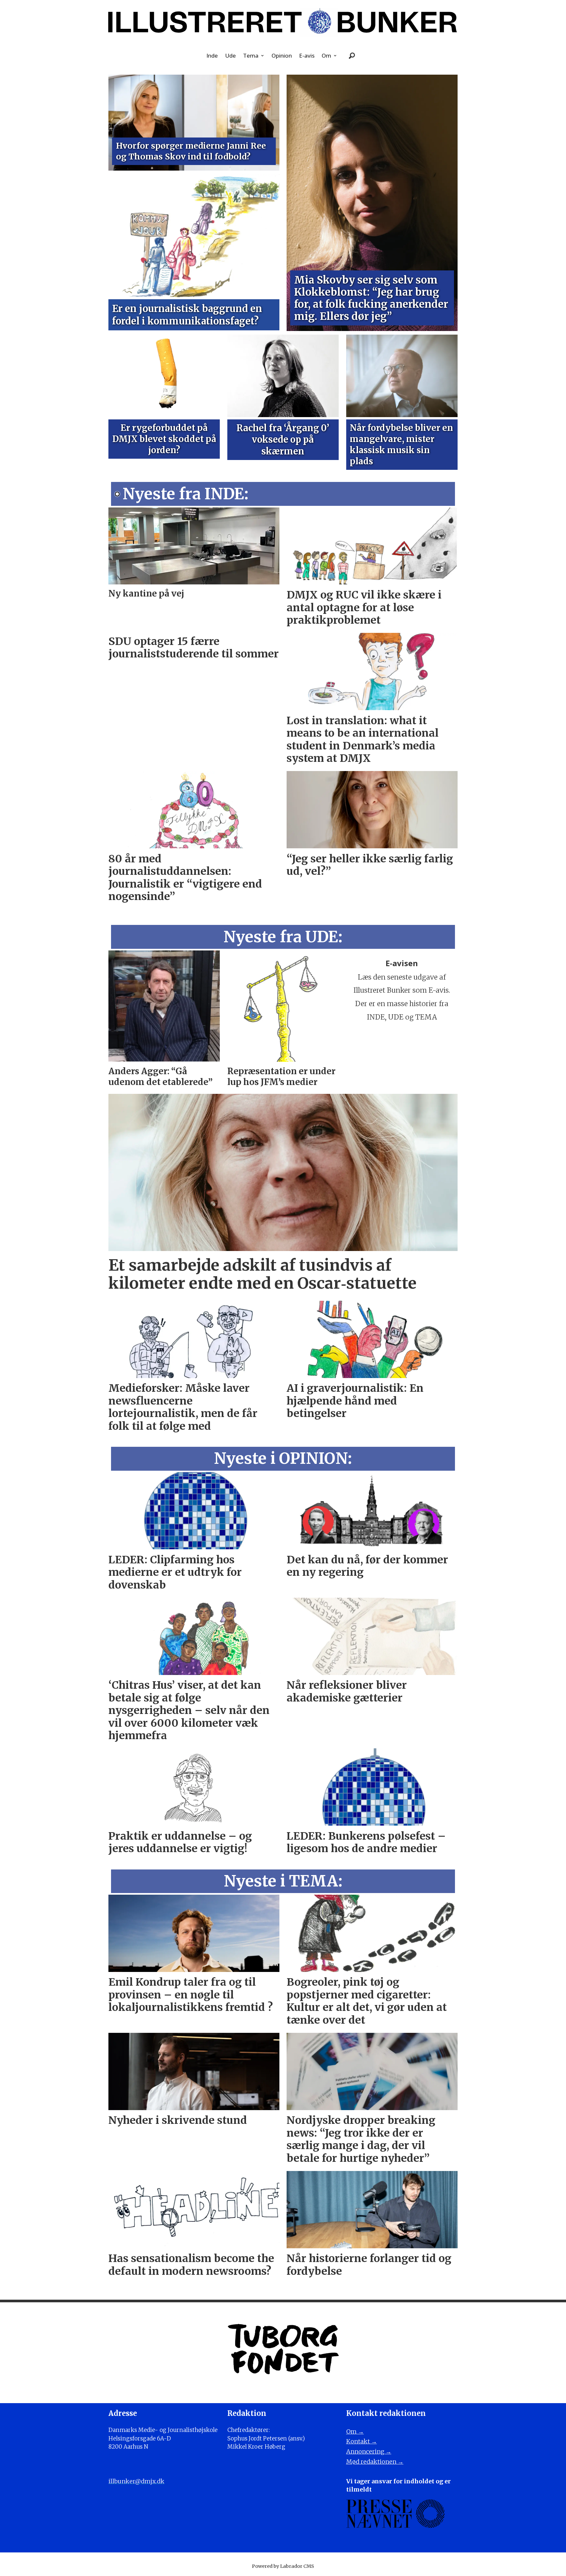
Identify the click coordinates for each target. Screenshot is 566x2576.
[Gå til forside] (283, 22)
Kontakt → (362, 2441)
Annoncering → (369, 2451)
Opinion (282, 55)
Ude (230, 55)
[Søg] (352, 56)
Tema (251, 55)
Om (326, 55)
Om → (355, 2431)
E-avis (307, 55)
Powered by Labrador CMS (283, 2566)
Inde (212, 55)
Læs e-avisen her (402, 1030)
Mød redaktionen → (375, 2462)
